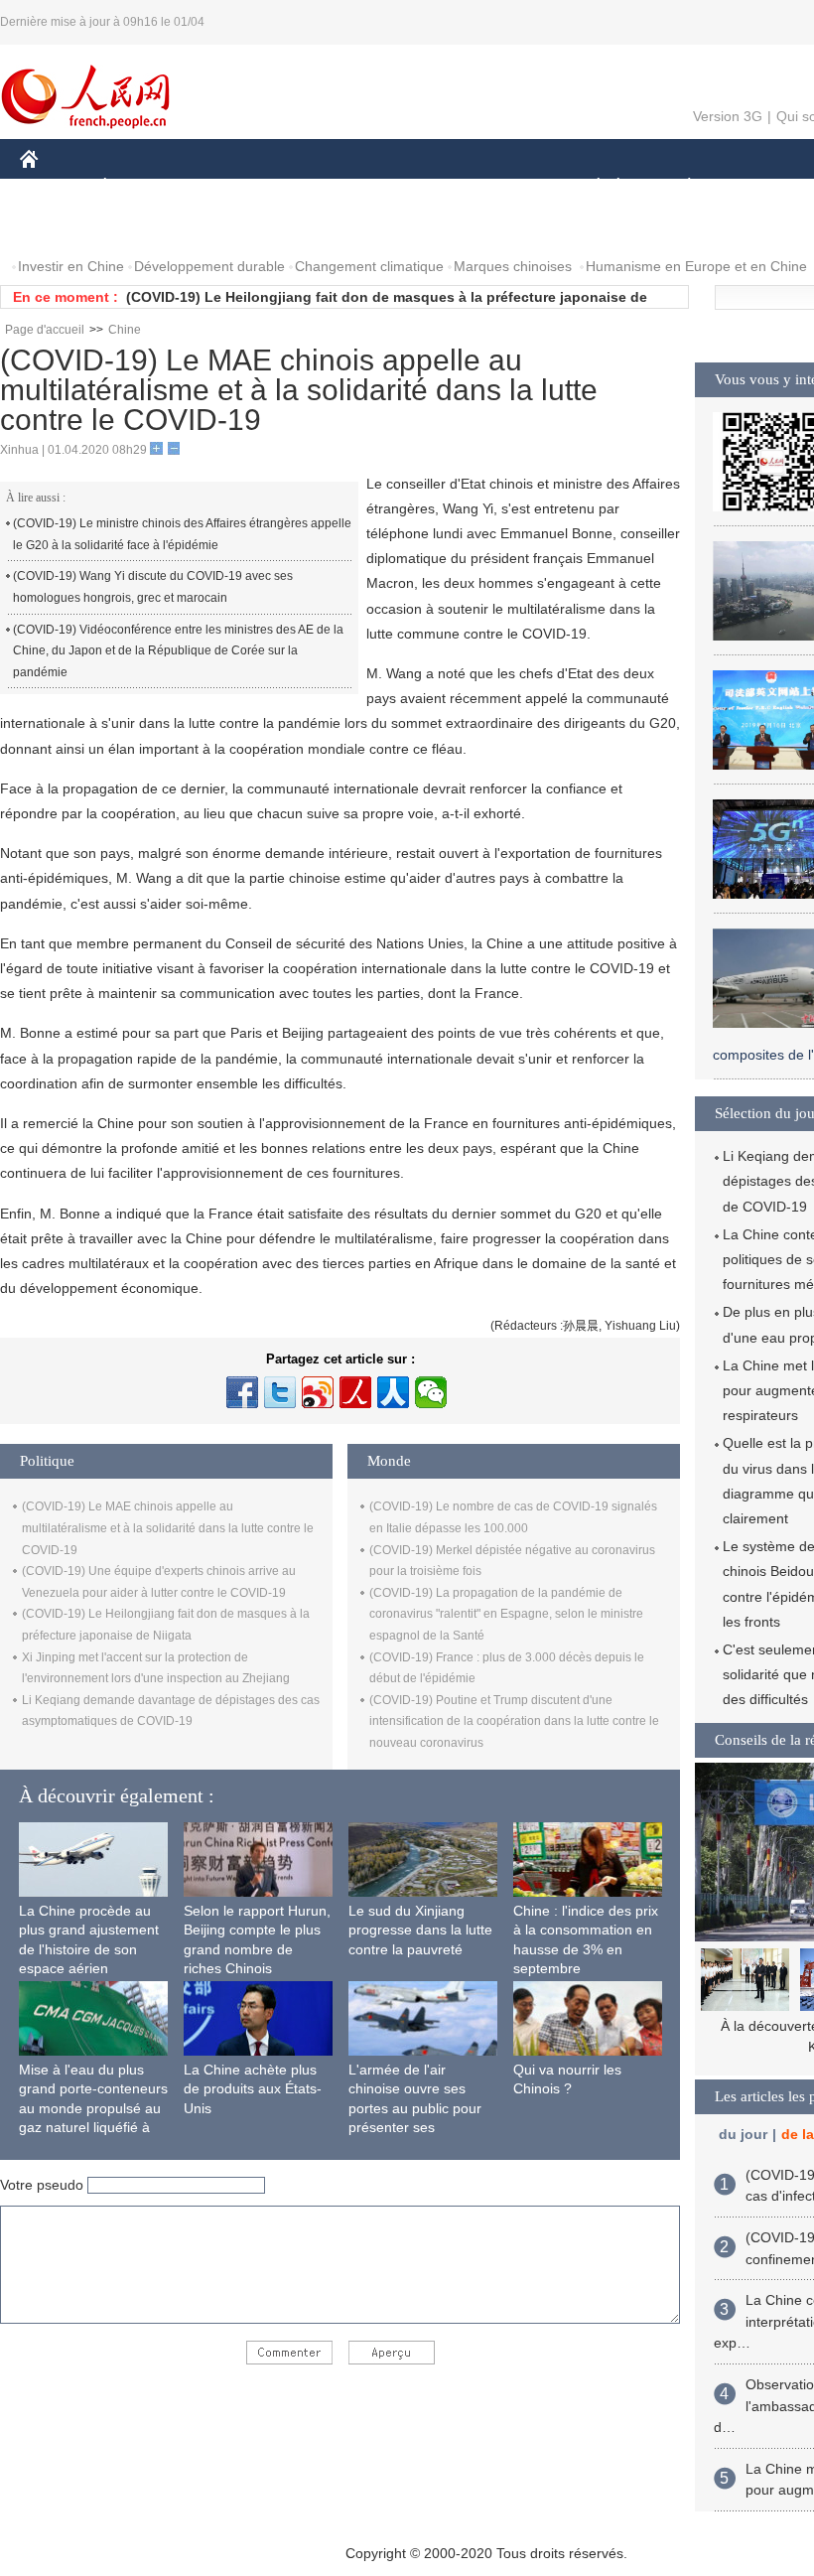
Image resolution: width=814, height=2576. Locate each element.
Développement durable (209, 266)
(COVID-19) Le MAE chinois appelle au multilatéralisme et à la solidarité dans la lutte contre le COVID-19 (168, 1528)
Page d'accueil (45, 330)
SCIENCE (408, 187)
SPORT (759, 187)
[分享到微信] (431, 1392)
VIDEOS (229, 227)
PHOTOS (148, 227)
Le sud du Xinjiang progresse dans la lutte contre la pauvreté (420, 1930)
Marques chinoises (513, 266)
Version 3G (728, 116)
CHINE (55, 187)
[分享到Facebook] (242, 1392)
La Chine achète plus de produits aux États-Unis (253, 2089)
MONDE (234, 187)
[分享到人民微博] (355, 1392)
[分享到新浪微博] (318, 1392)
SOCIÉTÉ (589, 187)
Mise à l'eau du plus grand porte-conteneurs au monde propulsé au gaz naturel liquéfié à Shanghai (93, 2108)
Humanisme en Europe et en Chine (696, 266)
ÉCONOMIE (142, 187)
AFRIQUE (319, 187)
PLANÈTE (678, 187)
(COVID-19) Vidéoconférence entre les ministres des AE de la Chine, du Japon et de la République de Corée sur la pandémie (178, 651)
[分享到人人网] (393, 1392)
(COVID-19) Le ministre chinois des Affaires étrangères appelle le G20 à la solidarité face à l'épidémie (182, 534)
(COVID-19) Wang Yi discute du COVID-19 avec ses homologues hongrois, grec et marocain (153, 587)
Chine (125, 330)
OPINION (63, 227)
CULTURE (499, 187)
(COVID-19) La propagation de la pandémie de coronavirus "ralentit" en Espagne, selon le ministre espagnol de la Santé (506, 1614)
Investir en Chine (71, 266)
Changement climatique (369, 266)
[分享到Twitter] (280, 1392)
